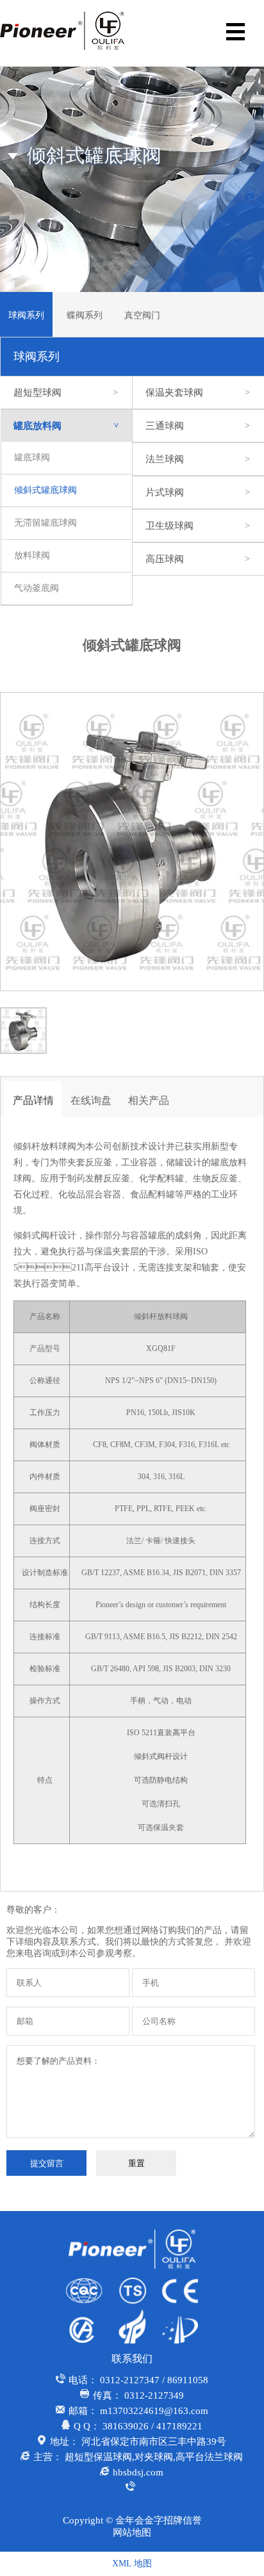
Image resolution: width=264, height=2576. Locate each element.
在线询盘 (91, 1100)
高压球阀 (198, 559)
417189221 (179, 2426)
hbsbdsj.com (138, 2472)
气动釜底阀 (37, 588)
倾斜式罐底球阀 (45, 490)
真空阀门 (142, 315)
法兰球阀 (198, 459)
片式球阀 (198, 492)
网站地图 (132, 2532)
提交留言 (47, 2163)
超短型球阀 (66, 393)
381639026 (126, 2426)
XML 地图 (132, 2564)
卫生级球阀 (198, 526)
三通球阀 (198, 426)
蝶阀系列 (85, 315)
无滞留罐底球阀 (45, 523)
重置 (136, 2163)
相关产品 (149, 1100)
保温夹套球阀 (198, 393)
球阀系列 (26, 315)
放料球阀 (32, 555)
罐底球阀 (32, 458)
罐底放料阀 (67, 426)
